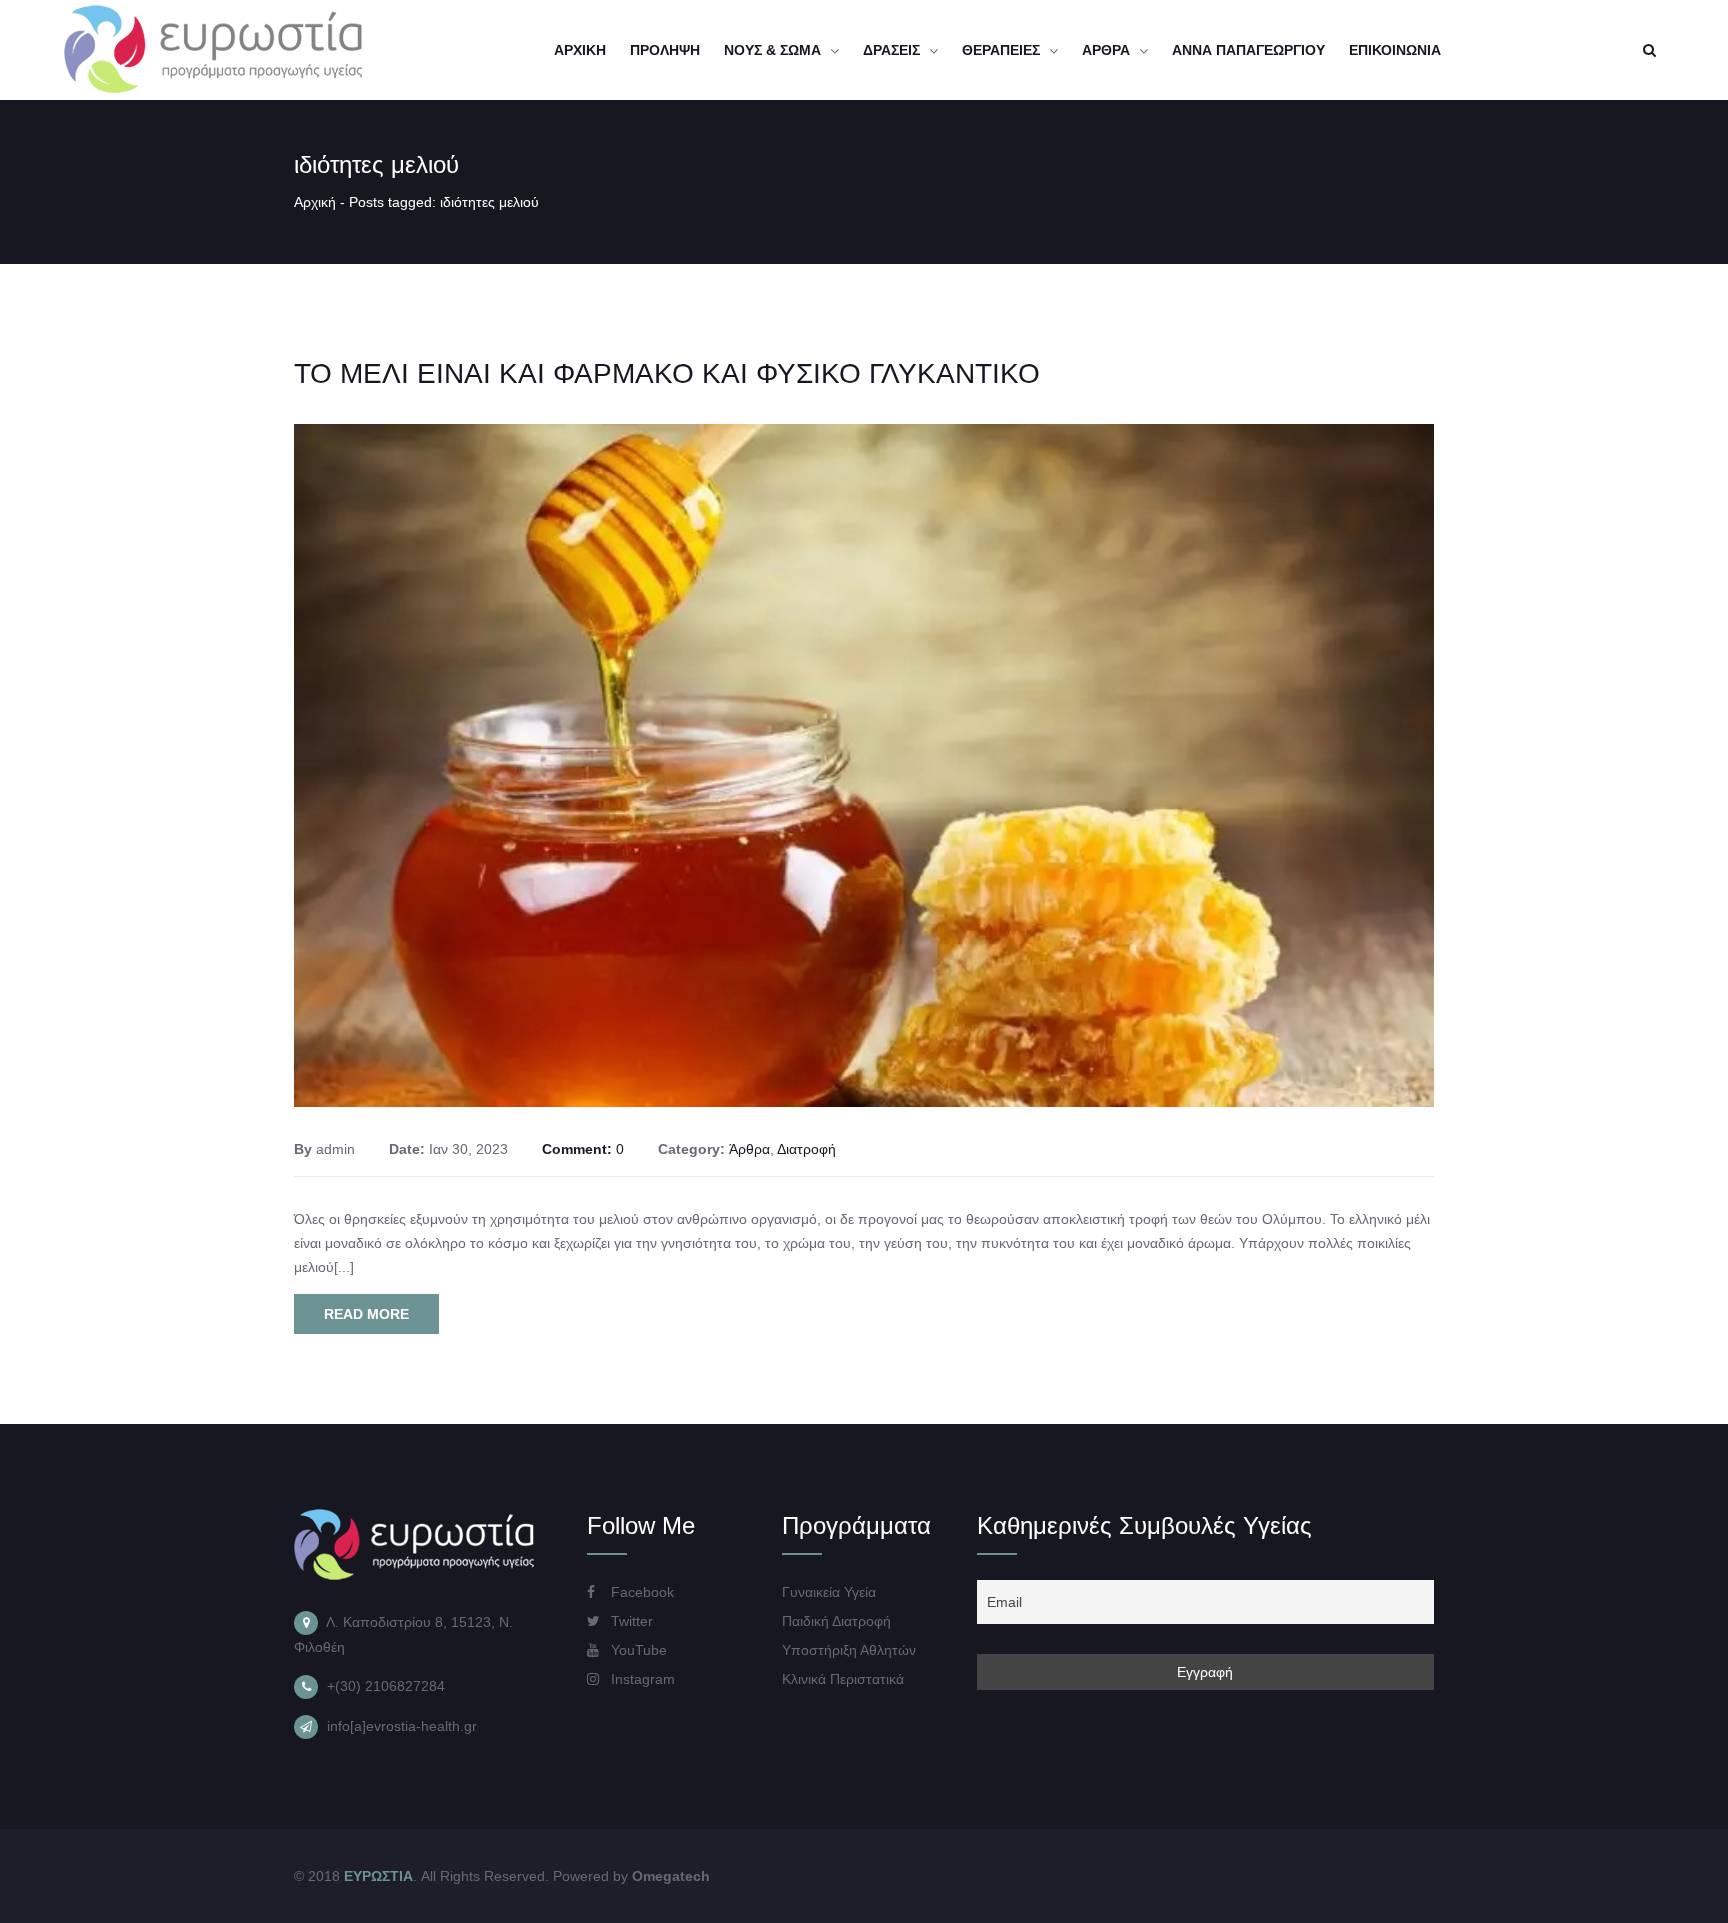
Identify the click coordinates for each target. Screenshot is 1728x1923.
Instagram (641, 1679)
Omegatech (671, 1876)
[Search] (1649, 50)
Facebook (640, 1592)
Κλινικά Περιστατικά (843, 1679)
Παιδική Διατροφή (836, 1621)
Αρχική (315, 202)
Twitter (630, 1621)
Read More (366, 1314)
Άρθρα (749, 1149)
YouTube (637, 1650)
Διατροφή (806, 1149)
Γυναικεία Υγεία (829, 1592)
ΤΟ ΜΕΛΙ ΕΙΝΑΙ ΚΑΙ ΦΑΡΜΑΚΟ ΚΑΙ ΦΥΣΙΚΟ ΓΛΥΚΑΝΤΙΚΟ (667, 373)
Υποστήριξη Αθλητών (849, 1650)
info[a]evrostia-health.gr (402, 1726)
